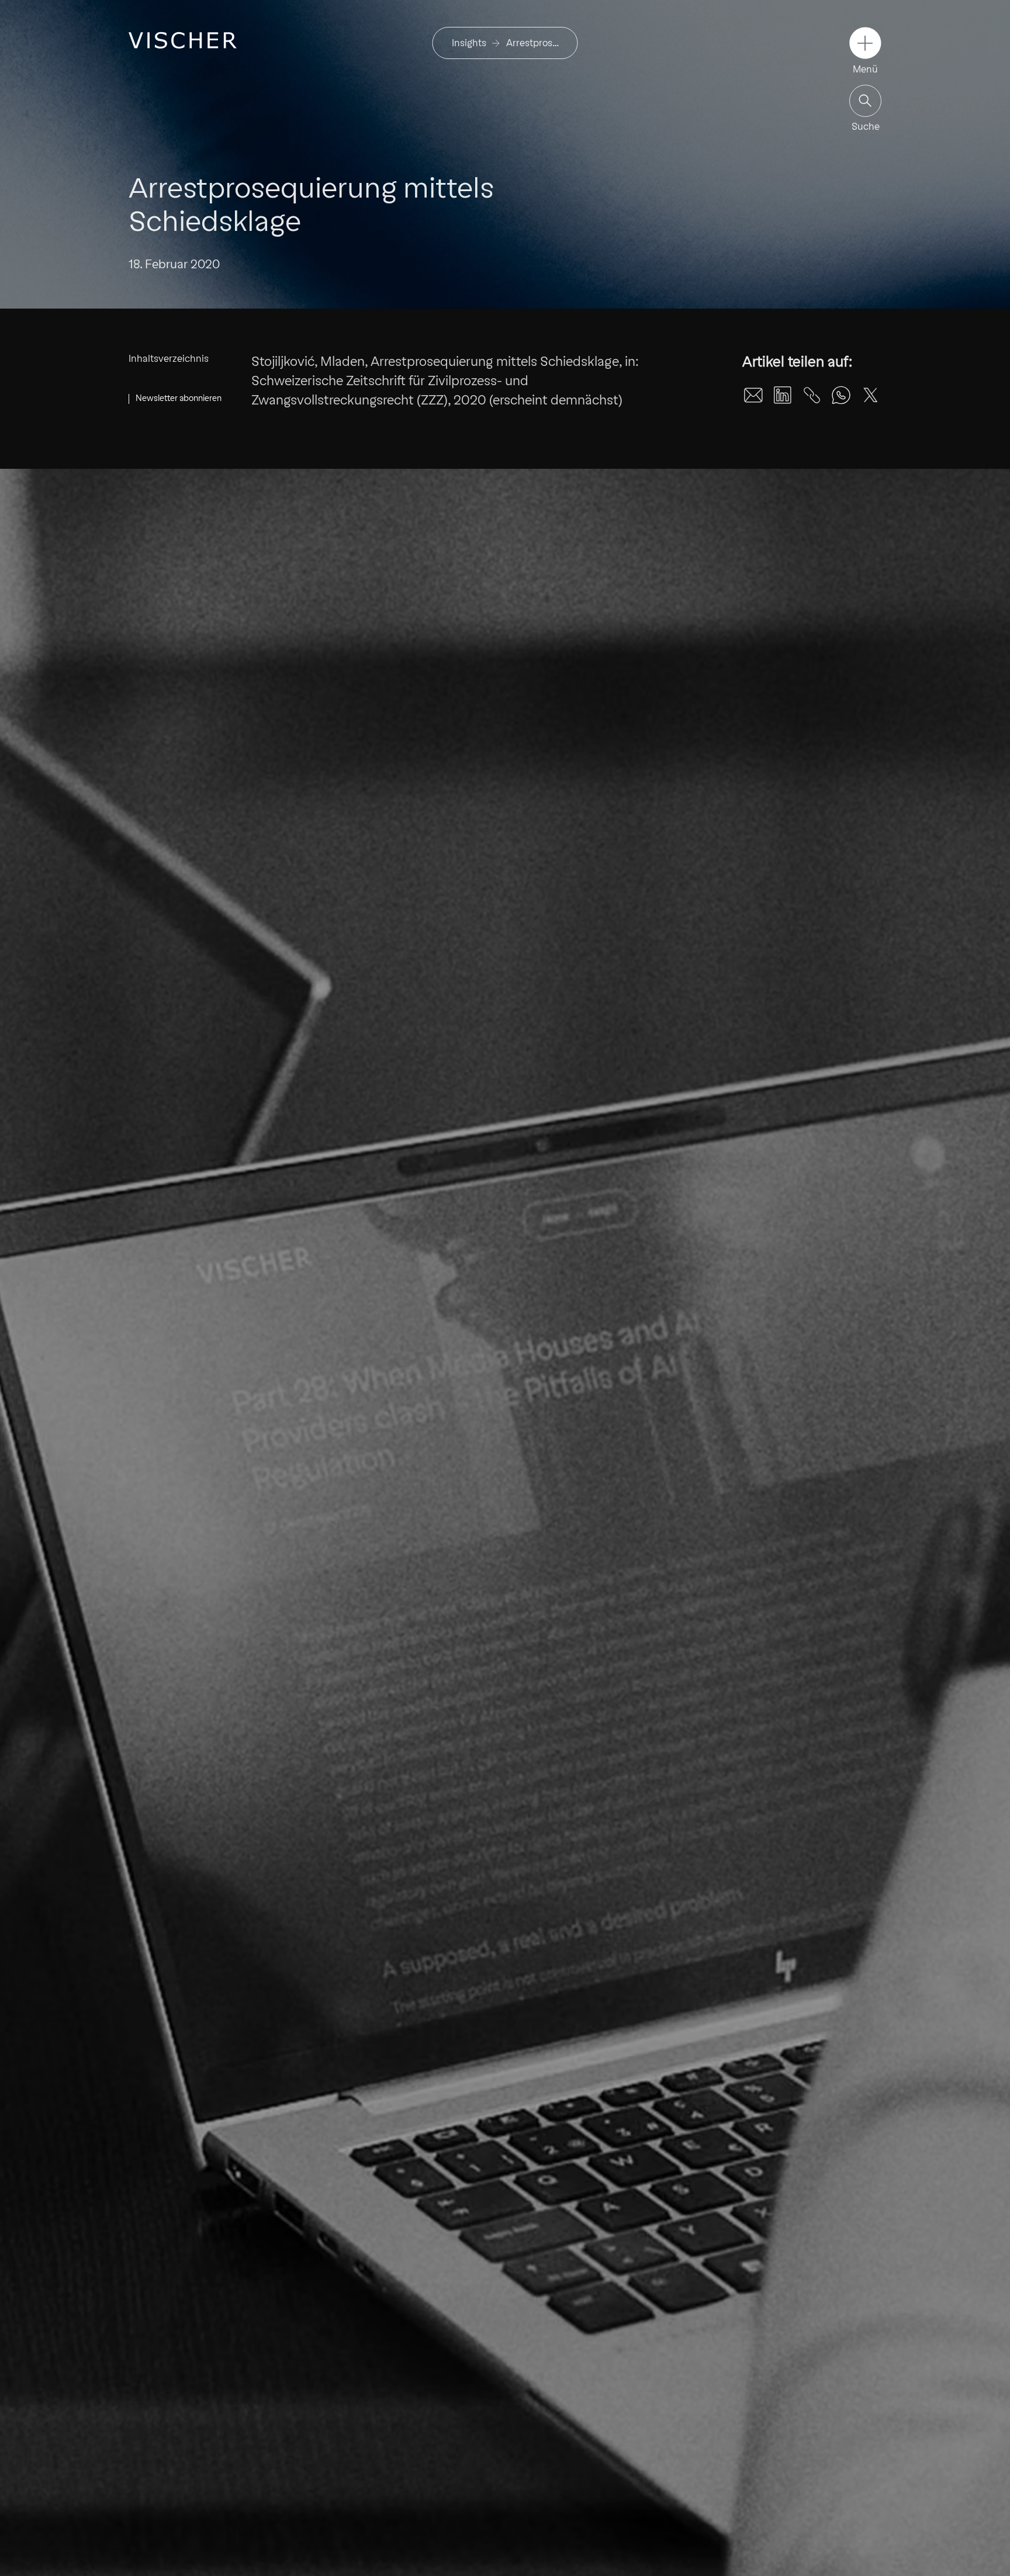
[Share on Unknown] (812, 395)
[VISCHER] (183, 40)
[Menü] (865, 43)
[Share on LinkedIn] (783, 395)
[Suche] (865, 101)
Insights (469, 43)
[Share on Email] (753, 395)
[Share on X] (870, 395)
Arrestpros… (532, 43)
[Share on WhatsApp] (841, 395)
